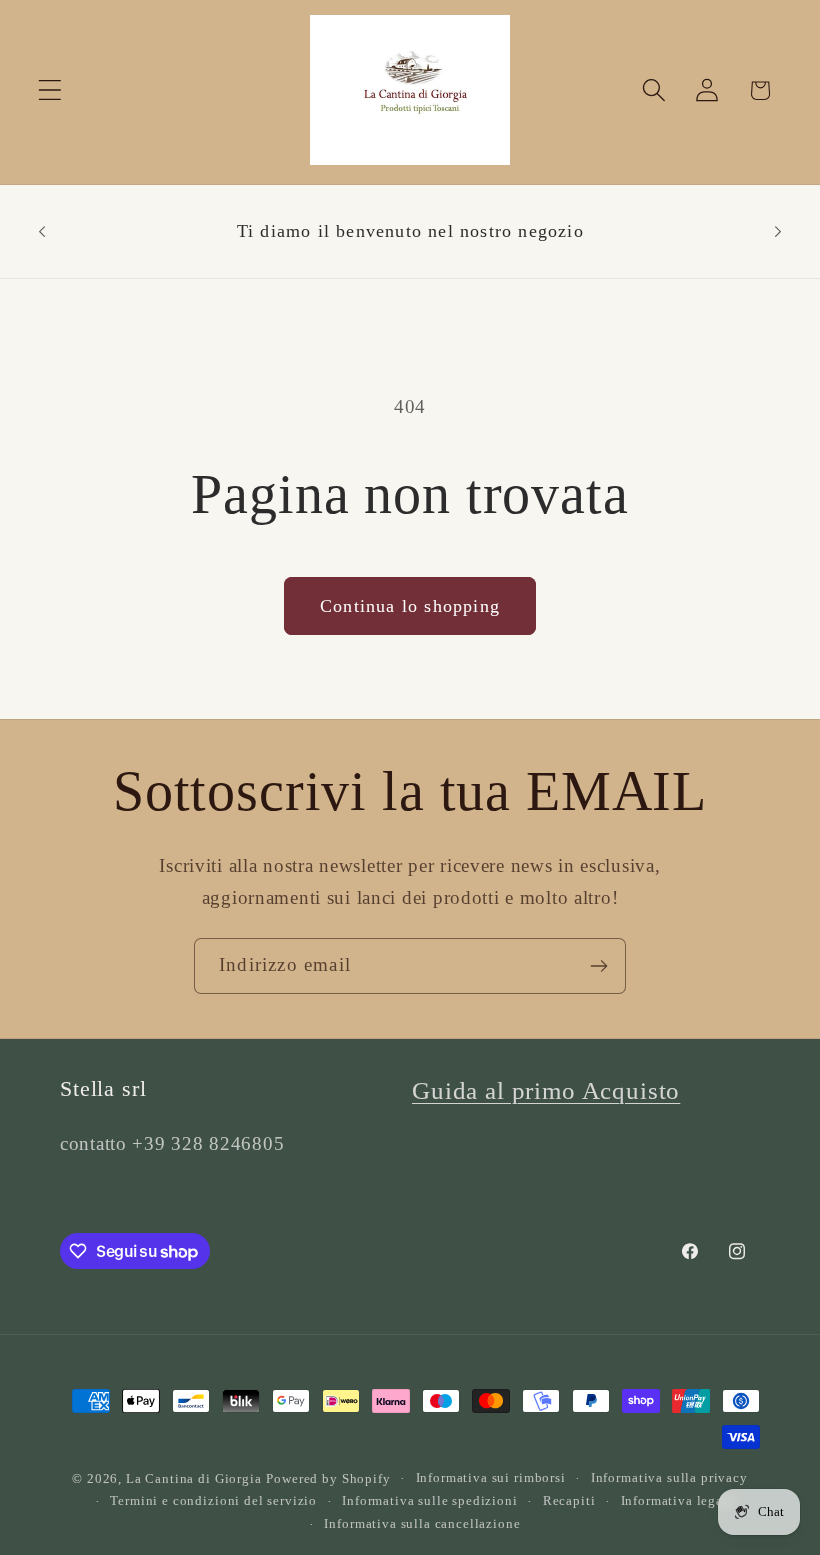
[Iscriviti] (598, 966)
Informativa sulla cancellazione (422, 1523)
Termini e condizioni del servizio (213, 1500)
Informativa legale (678, 1500)
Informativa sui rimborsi (491, 1477)
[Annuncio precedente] (42, 231)
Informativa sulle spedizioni (430, 1500)
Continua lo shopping (410, 606)
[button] (50, 90)
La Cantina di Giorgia (194, 1478)
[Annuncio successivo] (778, 231)
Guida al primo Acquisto (546, 1090)
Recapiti (569, 1500)
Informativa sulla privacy (669, 1477)
